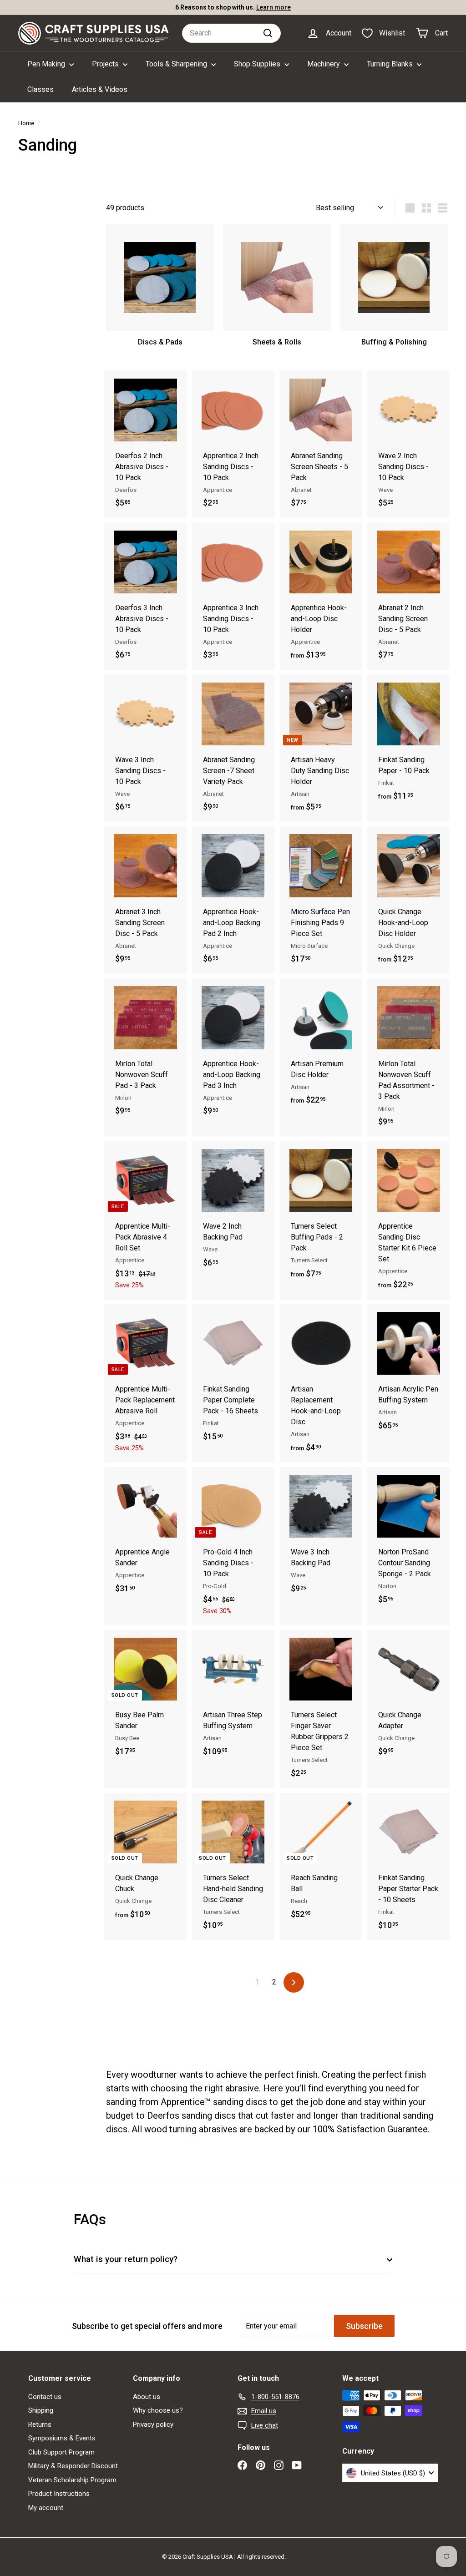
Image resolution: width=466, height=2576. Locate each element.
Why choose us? (158, 2410)
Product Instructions (59, 2494)
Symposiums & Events (62, 2438)
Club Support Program (61, 2452)
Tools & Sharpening (177, 64)
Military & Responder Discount (73, 2466)
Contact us (45, 2397)
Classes (41, 89)
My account (46, 2508)
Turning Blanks (391, 64)
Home (26, 123)
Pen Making (47, 64)
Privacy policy (153, 2424)
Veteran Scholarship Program (72, 2480)
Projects (106, 64)
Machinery (324, 64)
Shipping (41, 2410)
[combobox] (231, 33)
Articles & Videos (100, 89)
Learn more (274, 7)
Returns (40, 2424)
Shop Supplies (258, 64)
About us (147, 2397)
